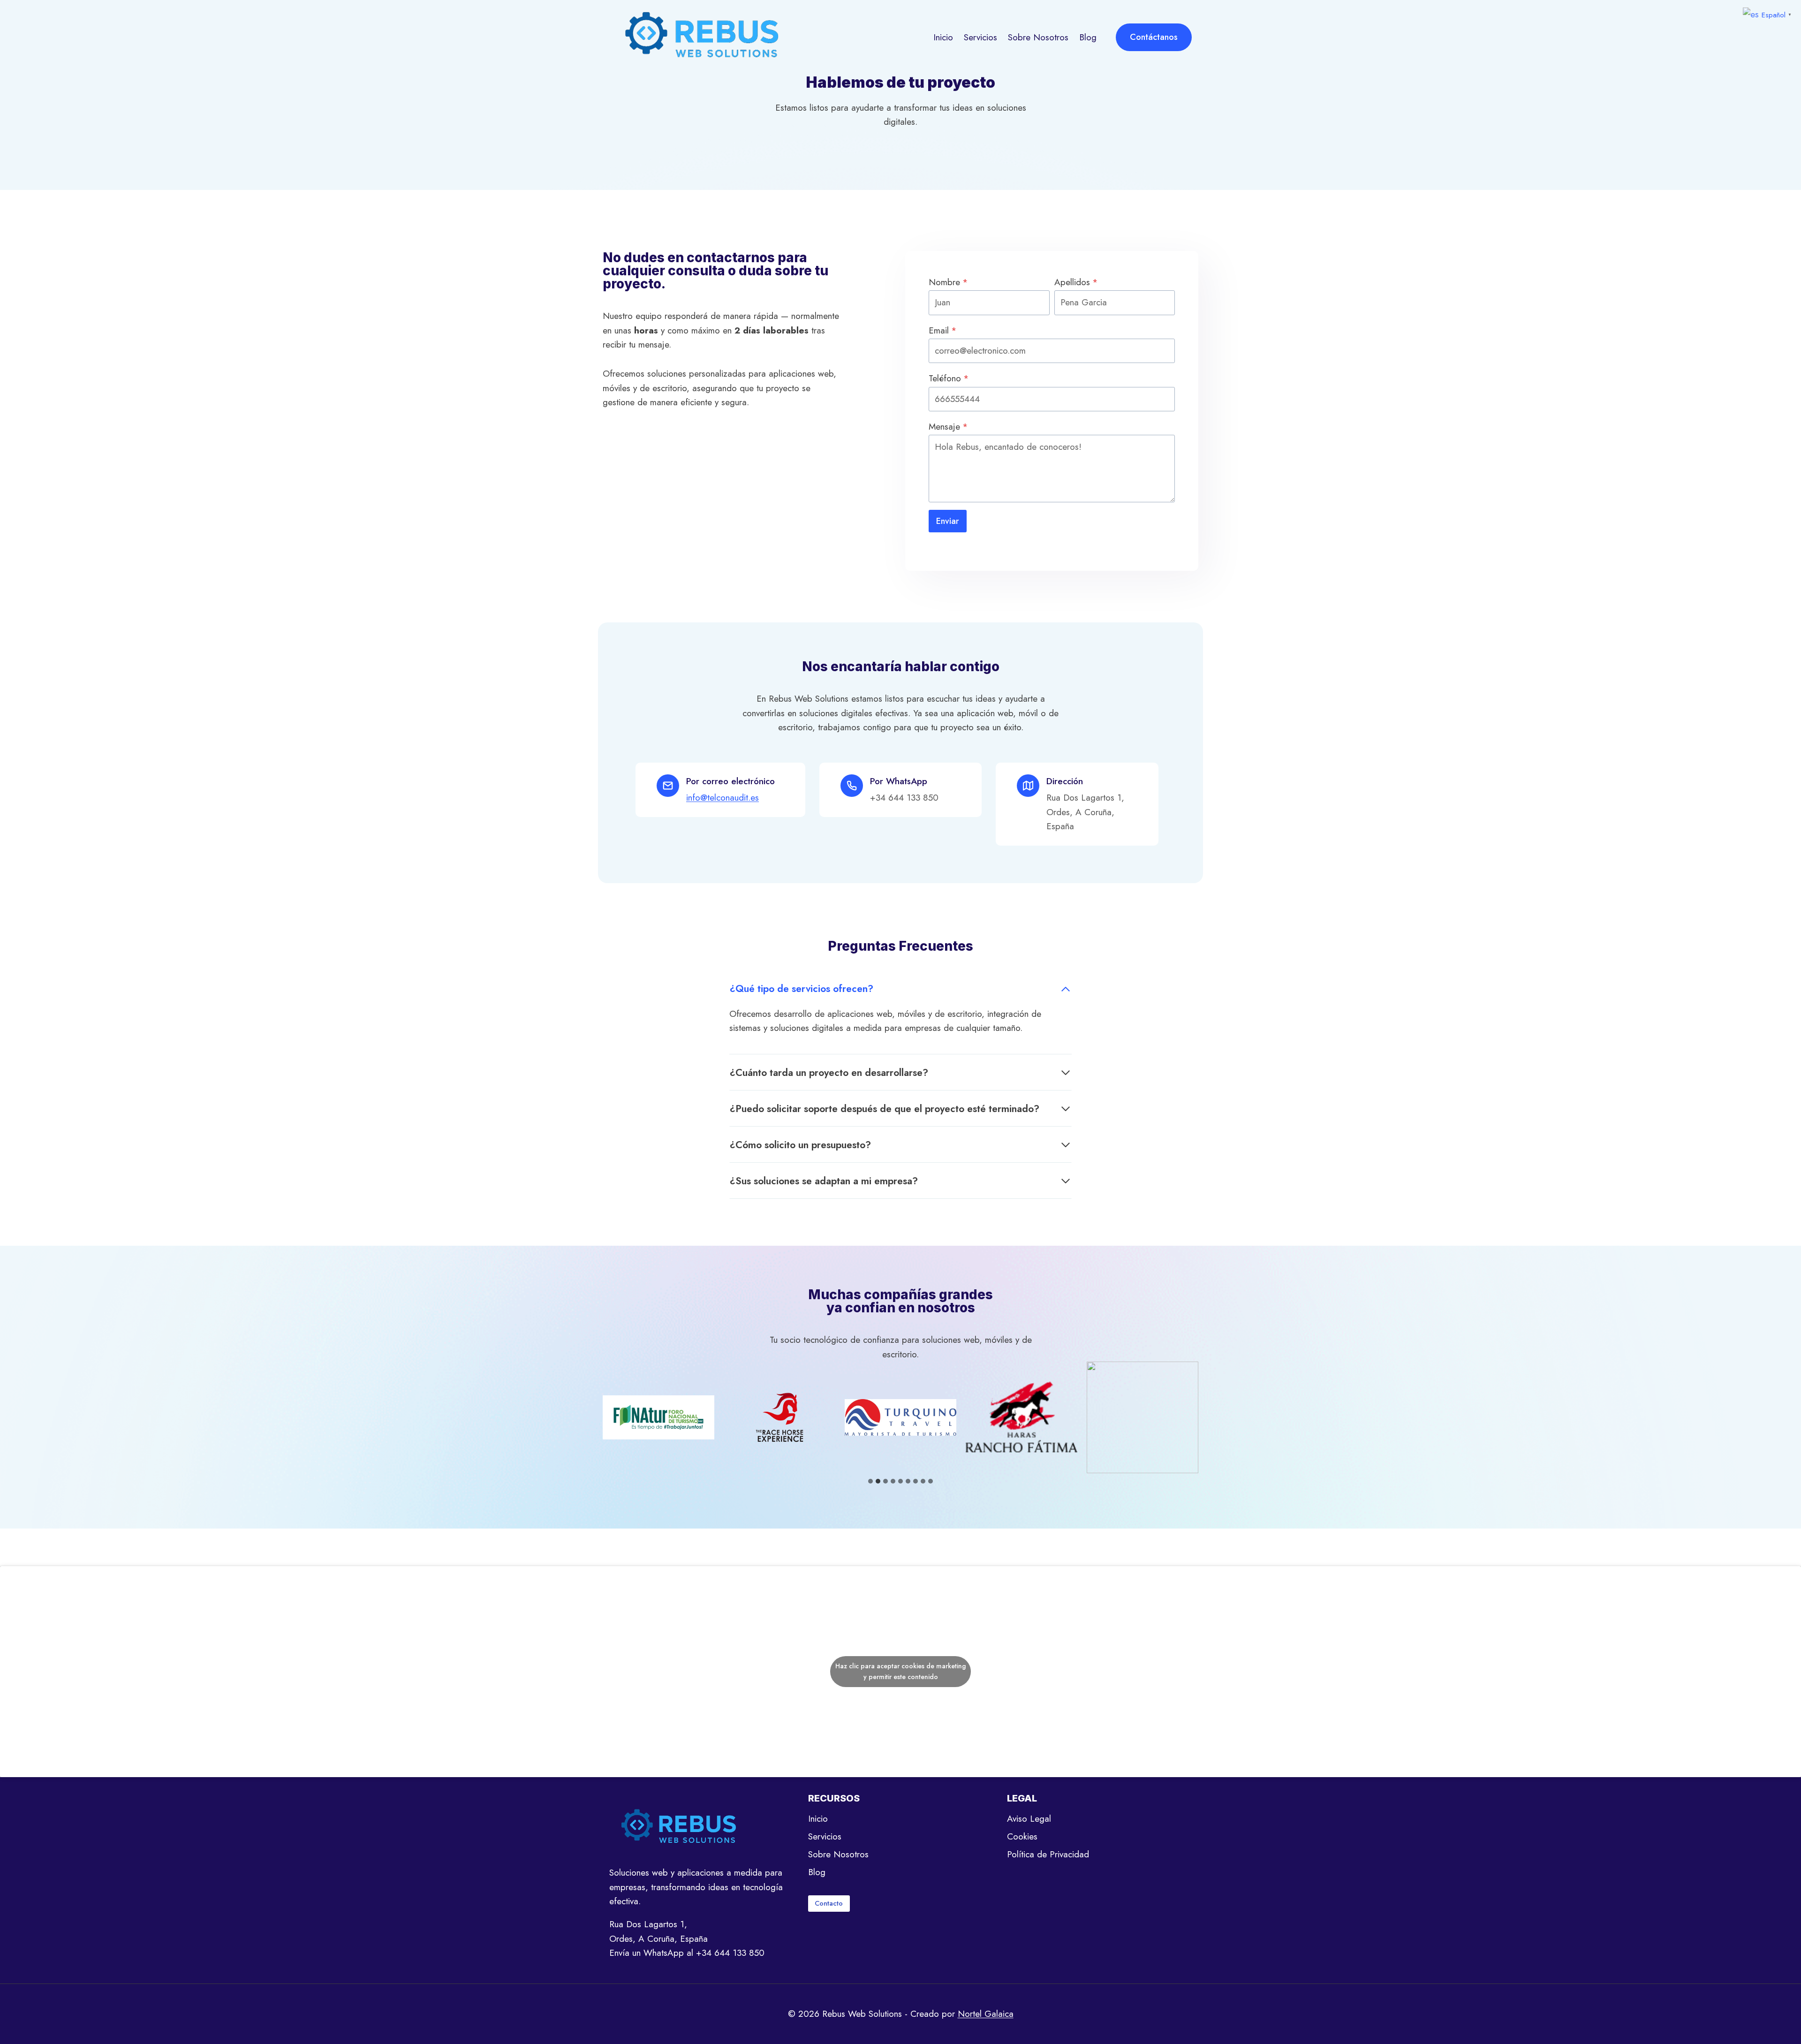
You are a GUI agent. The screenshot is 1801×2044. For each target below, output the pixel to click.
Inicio (943, 37)
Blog (1088, 37)
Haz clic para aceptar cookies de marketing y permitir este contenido (900, 1671)
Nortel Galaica (986, 2014)
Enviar (948, 521)
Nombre (948, 282)
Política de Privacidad (1048, 1854)
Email (943, 330)
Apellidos (1076, 282)
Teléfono (949, 378)
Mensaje (948, 427)
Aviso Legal (1029, 1819)
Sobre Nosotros (1038, 37)
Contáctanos (1154, 37)
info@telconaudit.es (723, 798)
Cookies (1022, 1836)
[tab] (870, 1481)
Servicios (980, 37)
